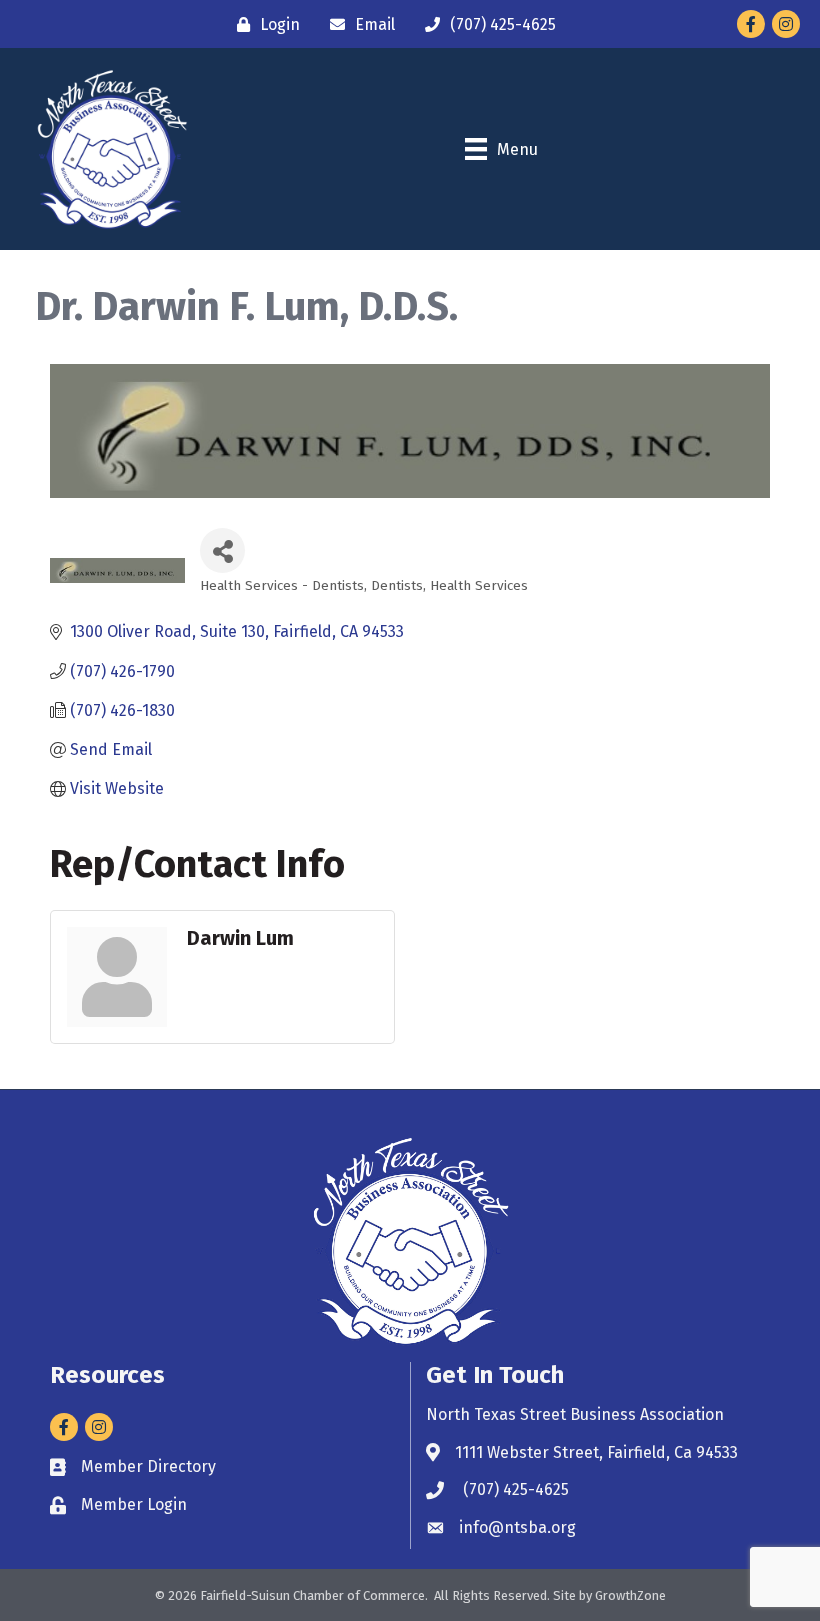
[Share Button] (222, 550)
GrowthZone (630, 1595)
